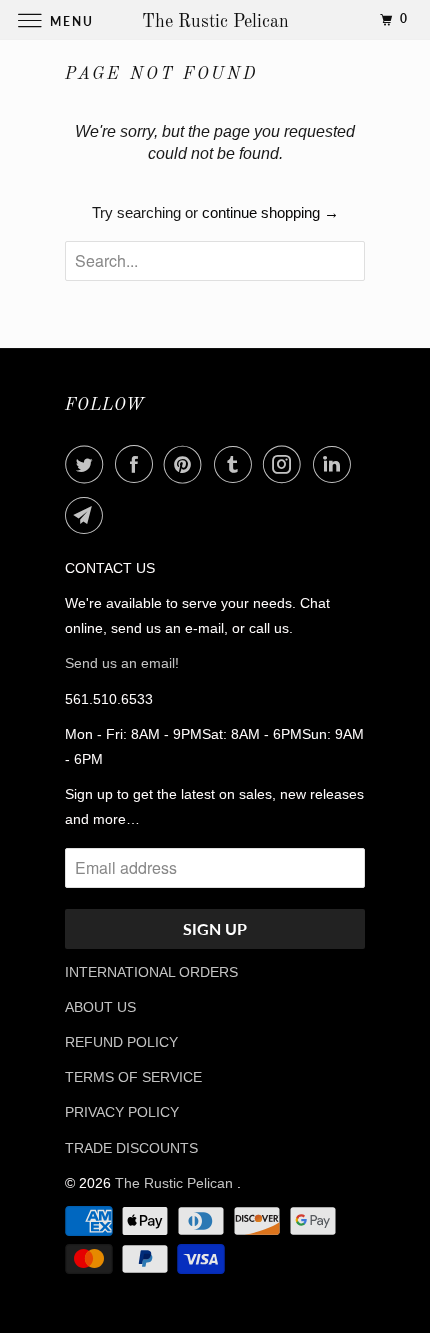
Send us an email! (122, 663)
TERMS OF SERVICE (133, 1077)
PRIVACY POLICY (122, 1112)
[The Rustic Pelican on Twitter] (88, 464)
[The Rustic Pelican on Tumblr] (237, 464)
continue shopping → (270, 212)
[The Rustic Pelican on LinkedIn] (336, 464)
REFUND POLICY (121, 1042)
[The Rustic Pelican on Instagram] (286, 464)
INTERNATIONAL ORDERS (151, 972)
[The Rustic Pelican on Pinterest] (187, 464)
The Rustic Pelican (176, 1183)
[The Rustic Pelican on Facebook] (138, 464)
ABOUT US (100, 1007)
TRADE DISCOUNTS (131, 1148)
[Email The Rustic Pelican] (88, 515)
